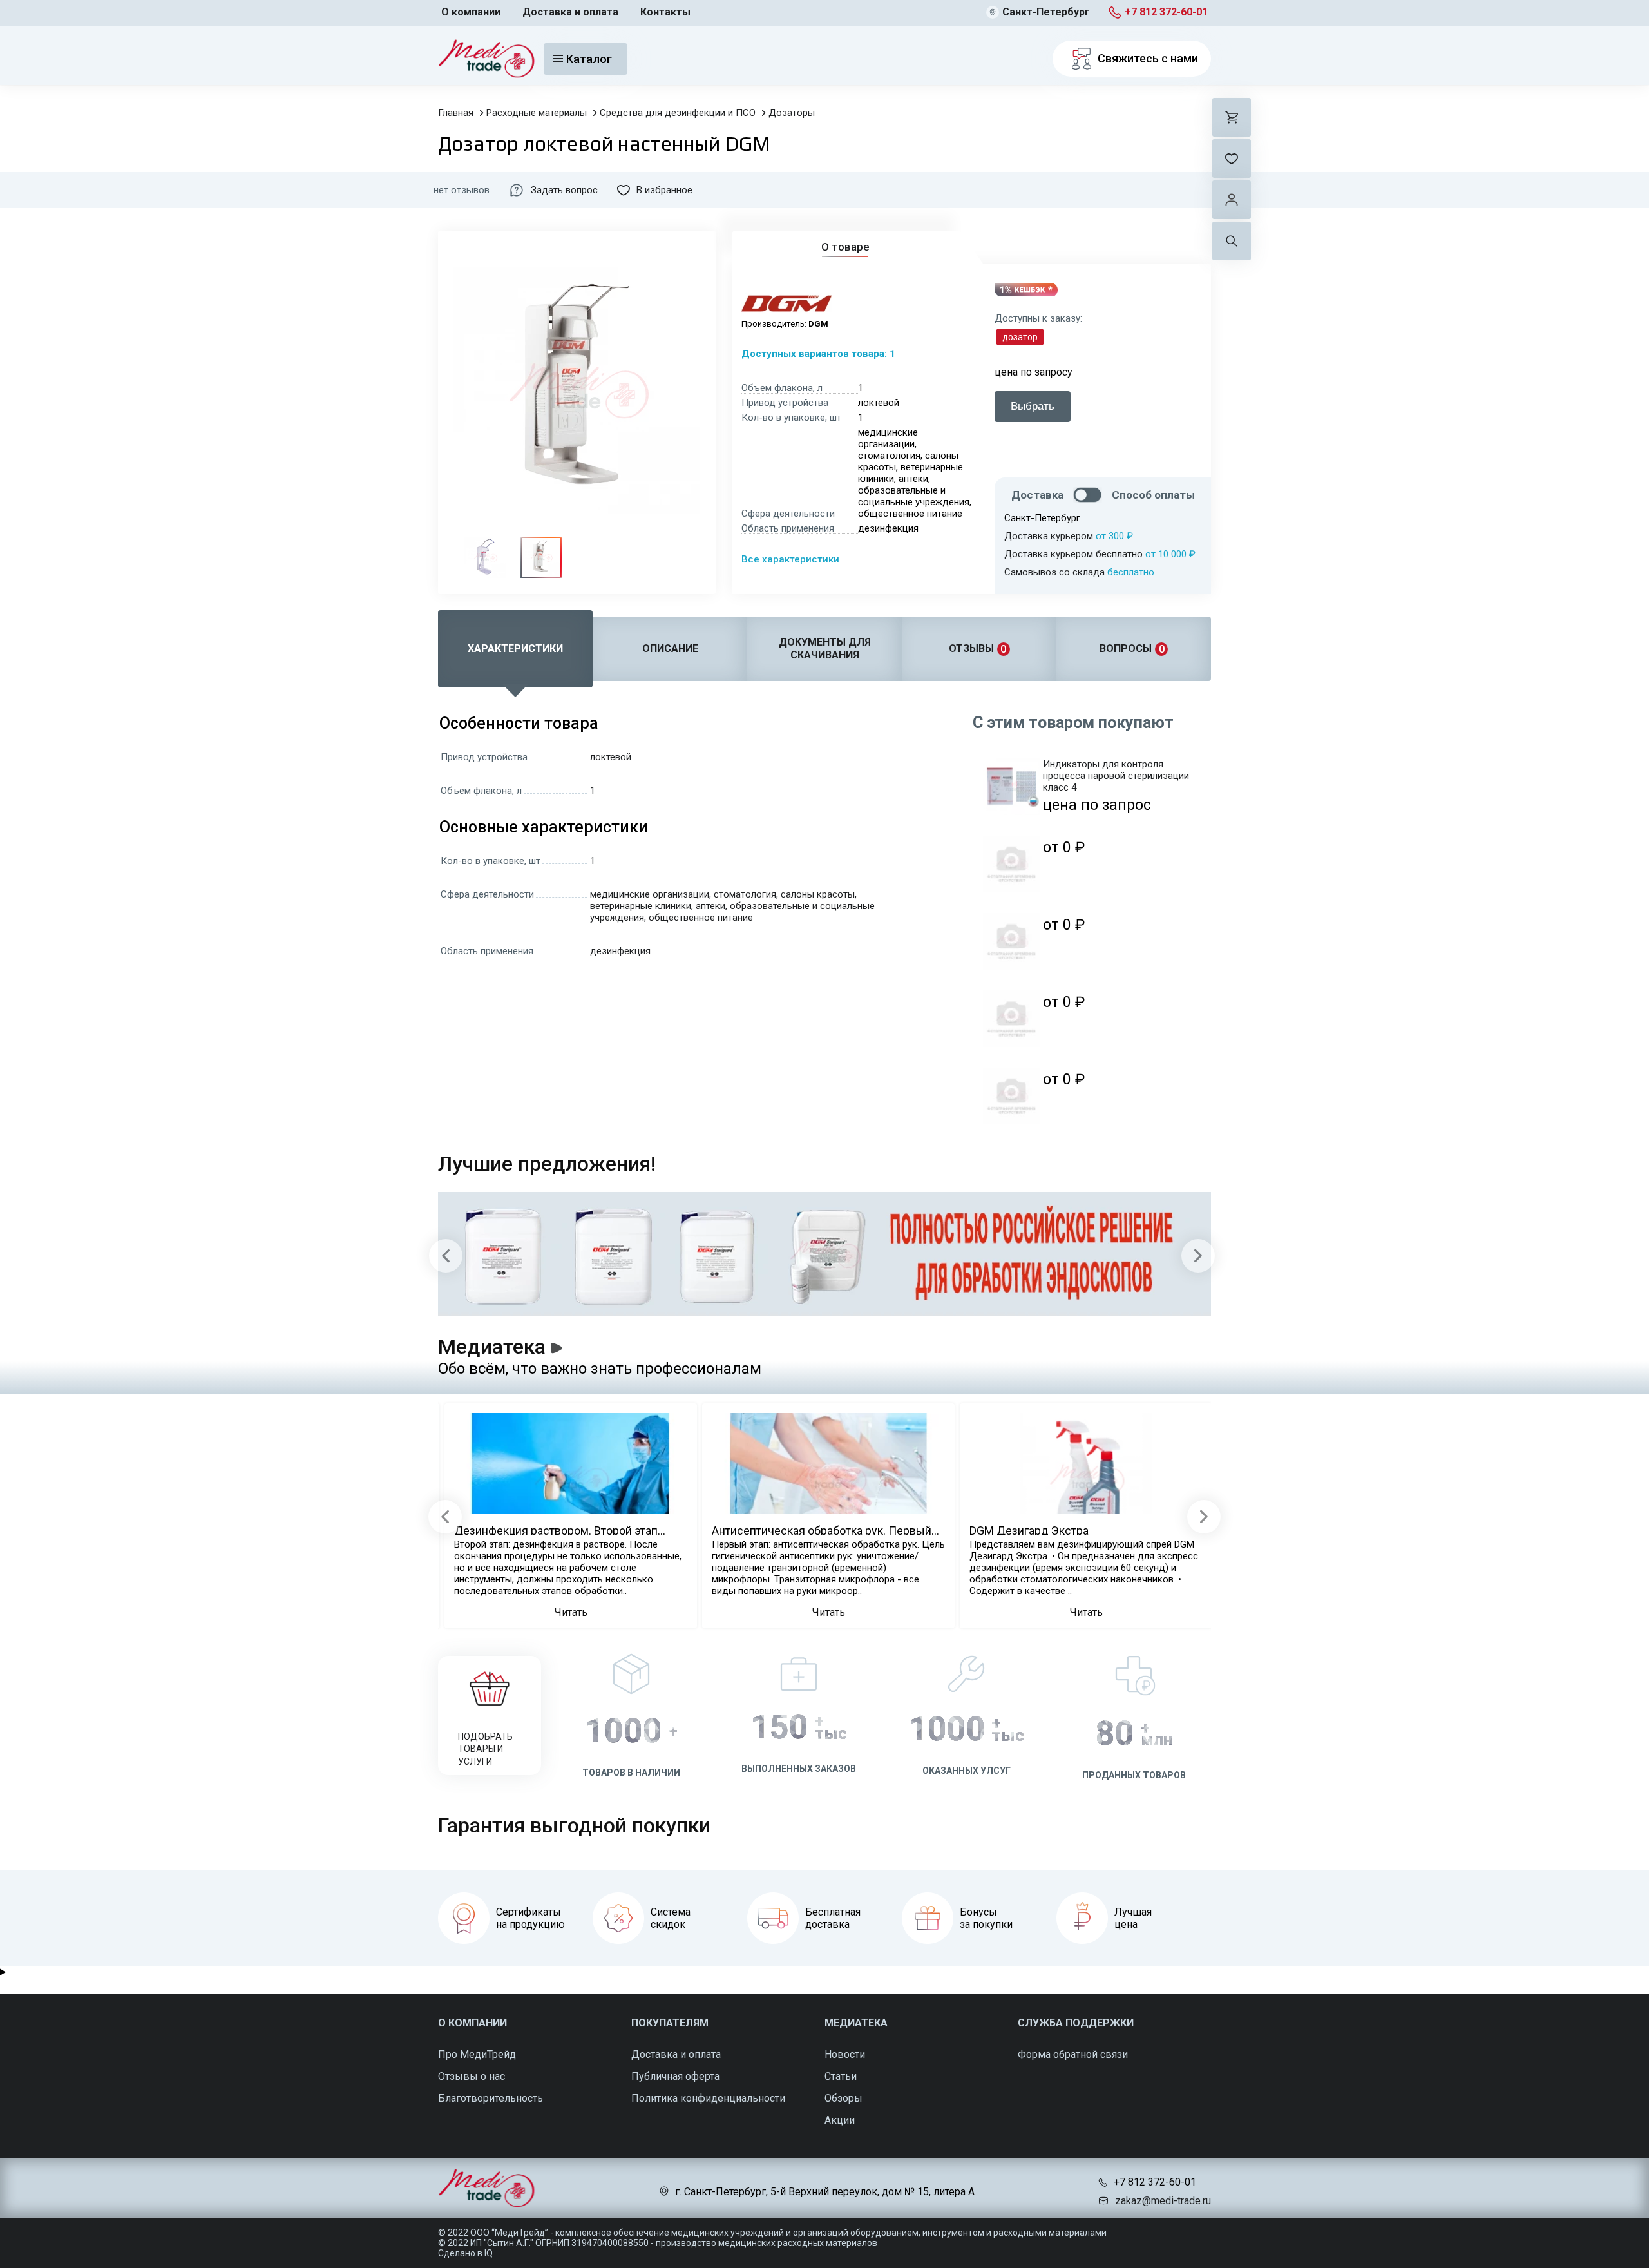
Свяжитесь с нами (1148, 58)
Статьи (841, 2076)
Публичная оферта (675, 2076)
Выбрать (1033, 406)
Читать (571, 1612)
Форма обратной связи (1073, 2054)
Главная (456, 113)
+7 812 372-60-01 (1166, 12)
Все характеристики (790, 559)
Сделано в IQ (465, 2253)
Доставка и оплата (570, 12)
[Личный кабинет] (1232, 200)
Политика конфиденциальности (708, 2098)
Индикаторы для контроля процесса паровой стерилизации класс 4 (1116, 776)
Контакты (665, 12)
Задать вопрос (564, 190)
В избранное (664, 190)
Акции (840, 2120)
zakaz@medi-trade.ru (1163, 2201)
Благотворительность (491, 2098)
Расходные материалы (537, 113)
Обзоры (844, 2098)
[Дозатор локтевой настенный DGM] (485, 557)
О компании (471, 12)
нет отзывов (462, 190)
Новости (845, 2054)
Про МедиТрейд (477, 2054)
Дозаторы (792, 113)
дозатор (1020, 337)
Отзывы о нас (472, 2076)
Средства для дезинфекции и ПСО (678, 113)
